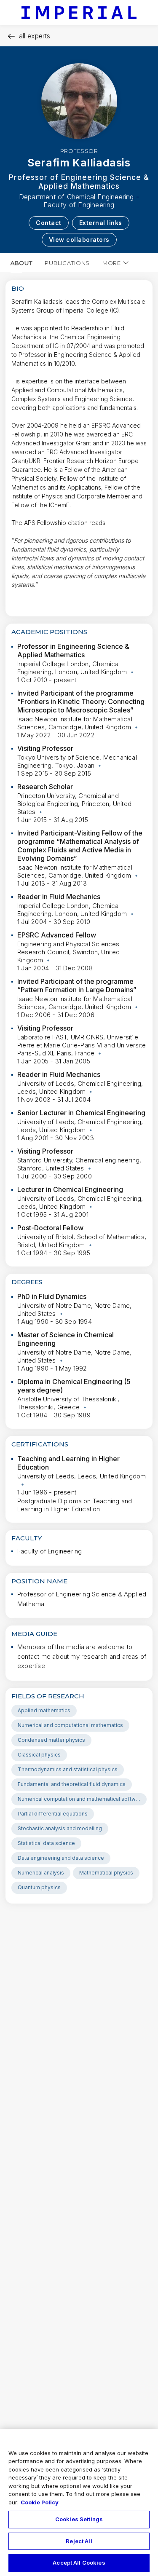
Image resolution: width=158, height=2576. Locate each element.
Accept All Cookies (79, 2563)
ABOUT (21, 263)
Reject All (79, 2541)
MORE (112, 263)
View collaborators (79, 240)
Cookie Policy (40, 2502)
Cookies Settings (79, 2519)
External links (101, 223)
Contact (49, 223)
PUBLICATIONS (67, 263)
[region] (79, 2502)
